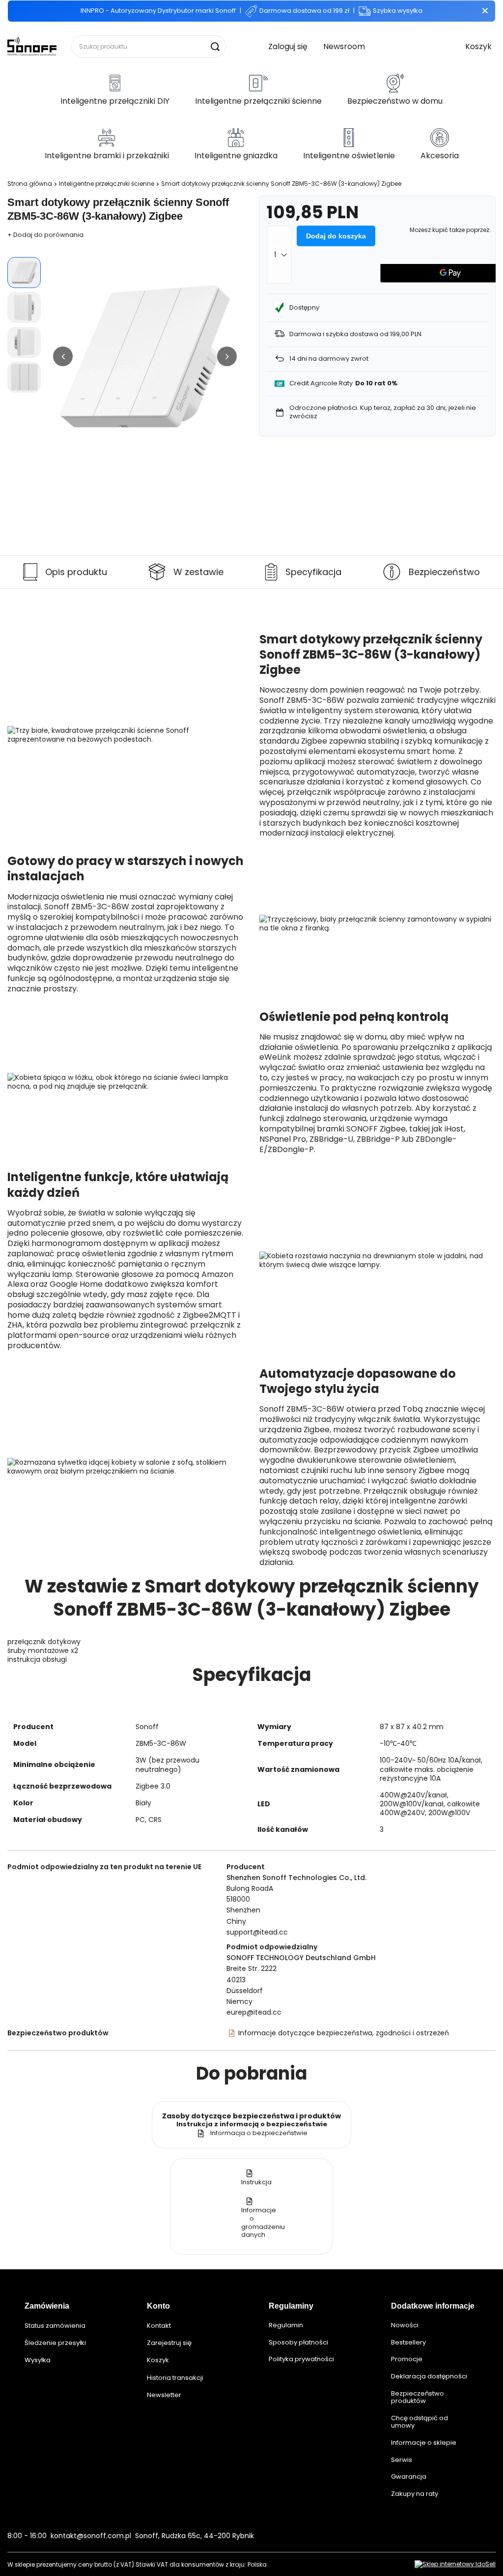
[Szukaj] (215, 46)
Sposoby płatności (298, 2343)
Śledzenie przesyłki (55, 2343)
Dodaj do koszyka (336, 236)
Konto (158, 2306)
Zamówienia (47, 2306)
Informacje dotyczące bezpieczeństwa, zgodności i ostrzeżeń (344, 2033)
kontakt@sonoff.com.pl (91, 2536)
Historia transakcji (175, 2378)
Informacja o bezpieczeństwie (259, 2133)
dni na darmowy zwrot (329, 359)
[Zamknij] (485, 11)
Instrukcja (256, 2182)
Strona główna (30, 184)
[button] (63, 356)
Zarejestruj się (169, 2343)
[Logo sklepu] (32, 46)
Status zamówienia (55, 2326)
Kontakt (159, 2326)
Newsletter (164, 2395)
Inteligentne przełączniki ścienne (107, 184)
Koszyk (158, 2360)
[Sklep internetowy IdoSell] (455, 2564)
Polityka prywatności (301, 2359)
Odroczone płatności (323, 408)
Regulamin (286, 2325)
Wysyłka (38, 2360)
